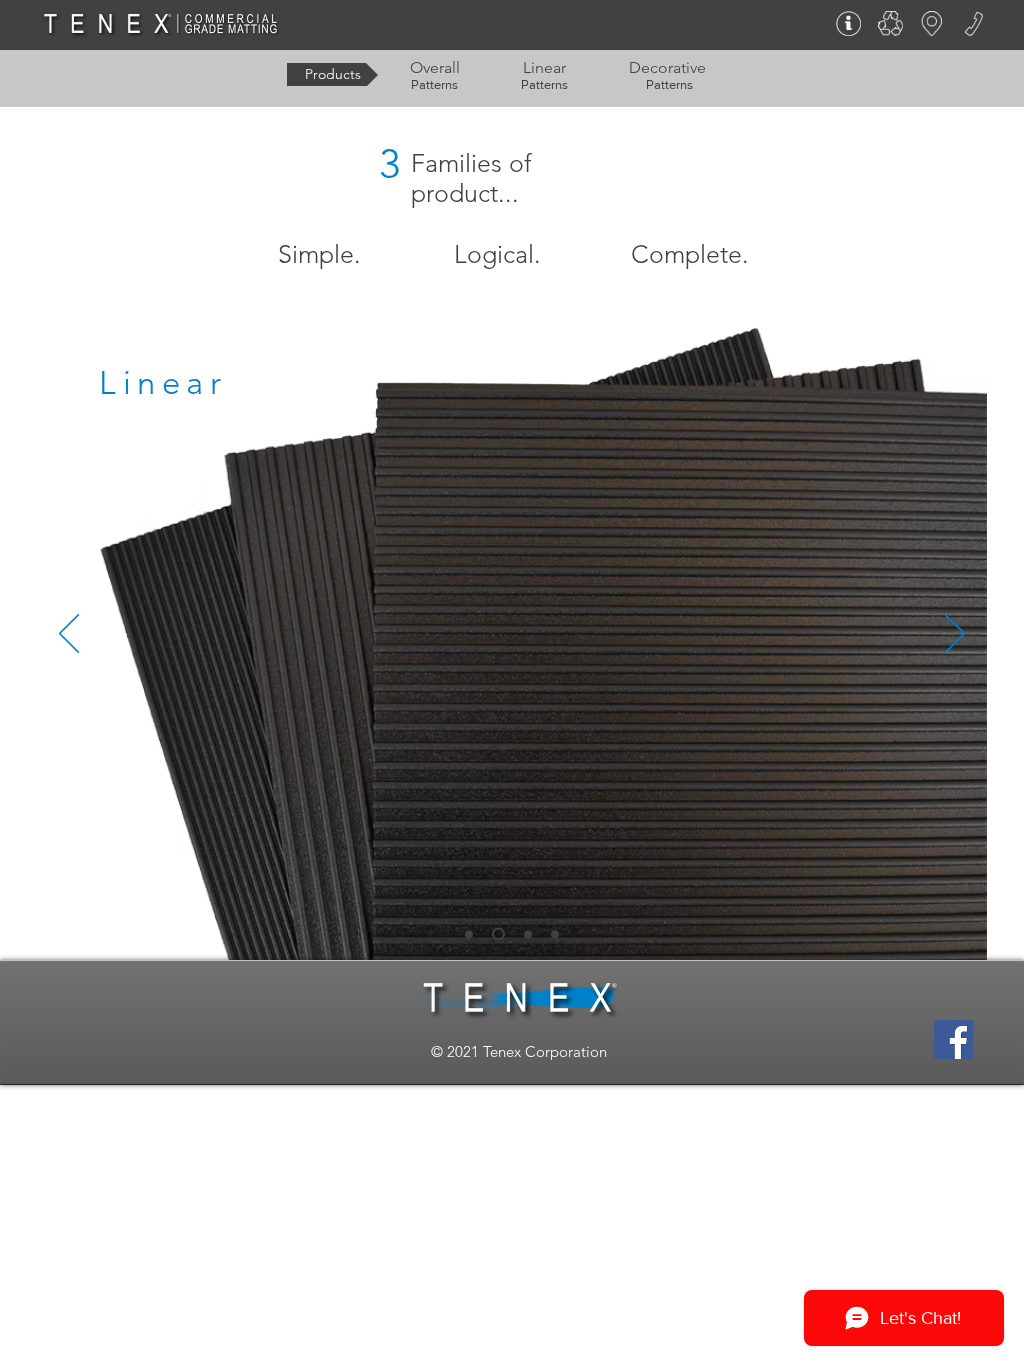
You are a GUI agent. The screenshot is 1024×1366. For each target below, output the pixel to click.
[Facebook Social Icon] (953, 1039)
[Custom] (555, 934)
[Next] (955, 635)
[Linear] (498, 934)
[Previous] (69, 635)
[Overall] (469, 934)
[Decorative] (528, 934)
